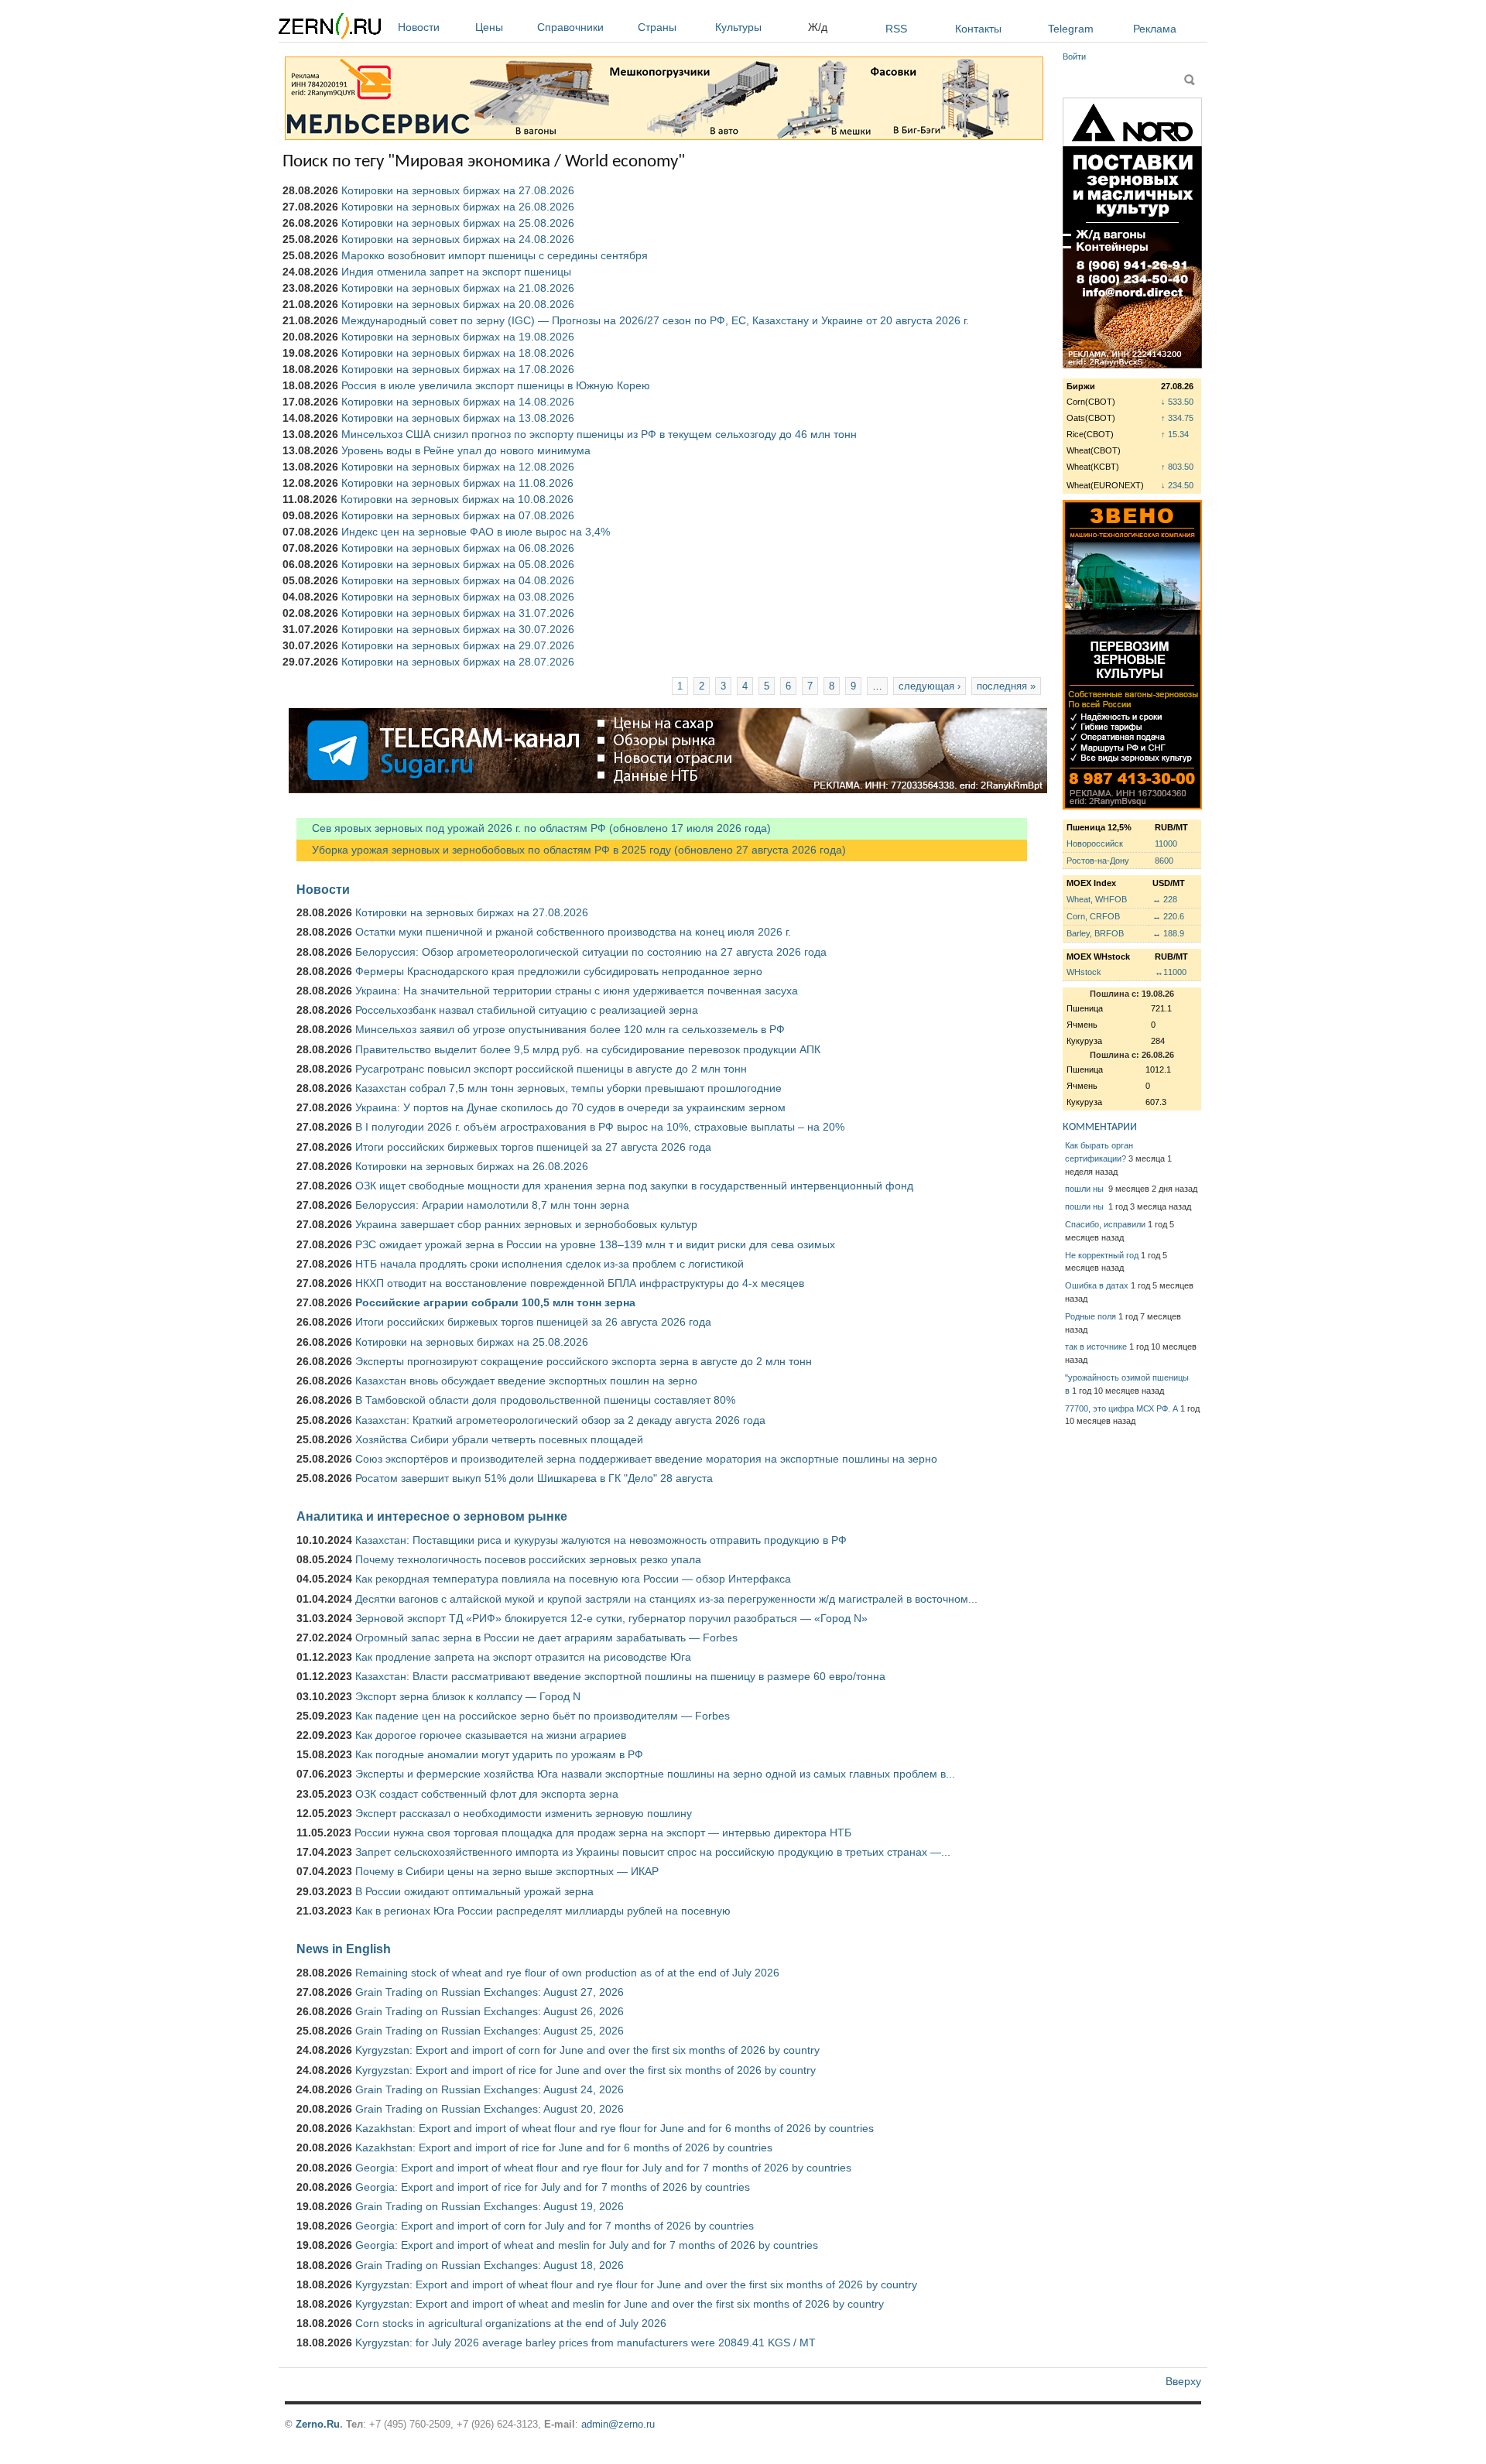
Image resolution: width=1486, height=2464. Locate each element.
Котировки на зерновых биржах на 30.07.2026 (458, 629)
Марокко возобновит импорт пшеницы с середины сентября (495, 255)
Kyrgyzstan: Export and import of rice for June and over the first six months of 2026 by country (585, 2070)
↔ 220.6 (1168, 916)
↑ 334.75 (1177, 418)
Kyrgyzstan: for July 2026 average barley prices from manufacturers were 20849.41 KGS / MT (585, 2343)
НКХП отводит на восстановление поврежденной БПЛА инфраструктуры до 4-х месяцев (580, 1283)
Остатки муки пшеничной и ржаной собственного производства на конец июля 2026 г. (573, 932)
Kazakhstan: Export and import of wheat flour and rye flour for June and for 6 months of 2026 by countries (615, 2128)
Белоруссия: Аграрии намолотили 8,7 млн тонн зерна (492, 1205)
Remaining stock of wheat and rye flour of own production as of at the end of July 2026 (567, 1973)
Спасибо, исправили (1105, 1224)
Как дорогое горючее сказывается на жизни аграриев (491, 1735)
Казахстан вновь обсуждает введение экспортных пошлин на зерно (526, 1381)
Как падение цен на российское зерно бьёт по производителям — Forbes (543, 1716)
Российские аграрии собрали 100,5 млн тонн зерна (495, 1302)
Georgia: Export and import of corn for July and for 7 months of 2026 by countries (555, 2226)
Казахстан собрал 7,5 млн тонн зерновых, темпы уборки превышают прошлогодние (568, 1088)
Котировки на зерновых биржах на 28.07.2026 (458, 662)
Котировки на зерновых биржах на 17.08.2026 (458, 369)
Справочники (570, 27)
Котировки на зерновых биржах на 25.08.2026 (458, 223)
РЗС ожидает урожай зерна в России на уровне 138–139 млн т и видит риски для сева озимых (595, 1244)
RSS (896, 29)
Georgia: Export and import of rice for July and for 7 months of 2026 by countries (553, 2187)
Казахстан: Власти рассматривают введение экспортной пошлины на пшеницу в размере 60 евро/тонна (620, 1676)
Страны (657, 27)
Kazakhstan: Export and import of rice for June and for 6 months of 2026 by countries (564, 2147)
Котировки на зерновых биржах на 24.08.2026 (458, 239)
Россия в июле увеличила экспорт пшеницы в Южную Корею (496, 385)
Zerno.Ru (318, 2424)
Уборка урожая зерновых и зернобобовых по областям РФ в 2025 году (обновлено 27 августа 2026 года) (571, 850)
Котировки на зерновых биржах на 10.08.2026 (457, 499)
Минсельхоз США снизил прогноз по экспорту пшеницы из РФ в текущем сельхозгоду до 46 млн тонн (599, 434)
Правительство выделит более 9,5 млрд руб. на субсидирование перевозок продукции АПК (588, 1049)
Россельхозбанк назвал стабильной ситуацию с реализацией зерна (527, 1010)
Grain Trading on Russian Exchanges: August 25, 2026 (490, 2031)
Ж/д (818, 27)
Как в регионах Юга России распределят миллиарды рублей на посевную (543, 1911)
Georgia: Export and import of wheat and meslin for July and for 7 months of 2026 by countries (587, 2245)
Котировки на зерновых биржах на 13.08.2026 (458, 418)
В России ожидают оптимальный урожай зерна (474, 1891)
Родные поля (1091, 1316)
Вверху (1183, 2381)
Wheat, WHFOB (1097, 899)
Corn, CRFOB (1093, 916)
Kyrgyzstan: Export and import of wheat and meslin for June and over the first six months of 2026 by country (620, 2304)
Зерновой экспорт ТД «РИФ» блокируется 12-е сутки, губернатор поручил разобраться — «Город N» (611, 1618)
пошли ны (1085, 1189)
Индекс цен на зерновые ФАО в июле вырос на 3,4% (476, 532)
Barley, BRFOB (1095, 933)
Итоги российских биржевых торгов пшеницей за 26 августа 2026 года (533, 1322)
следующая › (930, 686)
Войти (1074, 56)
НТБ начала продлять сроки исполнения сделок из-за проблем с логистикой (550, 1264)
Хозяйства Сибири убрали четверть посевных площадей (499, 1439)
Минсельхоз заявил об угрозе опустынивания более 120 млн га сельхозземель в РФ (570, 1029)
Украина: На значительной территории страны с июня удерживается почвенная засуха (577, 991)
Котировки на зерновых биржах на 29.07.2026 (458, 645)
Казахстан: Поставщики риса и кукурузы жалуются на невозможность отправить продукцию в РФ (601, 1540)
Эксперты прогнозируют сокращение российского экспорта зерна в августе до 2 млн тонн (584, 1361)
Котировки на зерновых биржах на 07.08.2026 (458, 515)
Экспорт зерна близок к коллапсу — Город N (468, 1696)
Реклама (1155, 29)
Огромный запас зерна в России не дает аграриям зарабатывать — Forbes (546, 1638)
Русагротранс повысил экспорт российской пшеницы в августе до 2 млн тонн (551, 1069)
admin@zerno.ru (618, 2424)
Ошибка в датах (1097, 1285)
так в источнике (1096, 1347)
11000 (1166, 844)
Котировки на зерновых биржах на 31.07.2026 (458, 613)
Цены (489, 27)
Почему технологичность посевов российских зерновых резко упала (528, 1559)
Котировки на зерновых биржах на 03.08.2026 (458, 597)
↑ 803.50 (1177, 467)
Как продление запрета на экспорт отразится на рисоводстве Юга (523, 1657)
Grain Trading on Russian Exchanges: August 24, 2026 (490, 2089)
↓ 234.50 (1177, 485)
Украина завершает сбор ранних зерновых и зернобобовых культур (526, 1224)
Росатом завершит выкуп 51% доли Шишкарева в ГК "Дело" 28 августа (534, 1478)
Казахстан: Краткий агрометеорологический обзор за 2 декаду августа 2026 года (560, 1420)
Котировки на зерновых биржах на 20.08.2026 (458, 304)
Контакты (978, 29)
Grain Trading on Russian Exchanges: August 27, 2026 (490, 1992)
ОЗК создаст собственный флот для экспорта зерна (487, 1794)
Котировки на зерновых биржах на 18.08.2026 (458, 353)
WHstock (1084, 972)
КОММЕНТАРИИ (1100, 1127)
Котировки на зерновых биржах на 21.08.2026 (458, 288)
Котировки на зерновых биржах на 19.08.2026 (458, 337)
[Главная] (330, 28)
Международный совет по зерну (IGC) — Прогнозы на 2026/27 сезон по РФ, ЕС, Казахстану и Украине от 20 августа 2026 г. (655, 320)
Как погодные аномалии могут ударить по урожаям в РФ (499, 1754)
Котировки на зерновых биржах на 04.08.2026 (458, 580)
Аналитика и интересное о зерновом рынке (432, 1516)
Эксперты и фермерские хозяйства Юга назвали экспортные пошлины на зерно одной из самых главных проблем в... (655, 1774)
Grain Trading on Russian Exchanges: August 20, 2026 (490, 2109)
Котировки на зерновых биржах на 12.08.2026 (458, 467)
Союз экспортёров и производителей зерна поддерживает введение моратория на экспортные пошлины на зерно (646, 1459)
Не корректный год (1102, 1255)
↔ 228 (1165, 899)
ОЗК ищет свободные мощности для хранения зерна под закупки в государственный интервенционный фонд (634, 1186)
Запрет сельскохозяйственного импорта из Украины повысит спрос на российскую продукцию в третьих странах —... (653, 1852)
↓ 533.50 (1177, 402)
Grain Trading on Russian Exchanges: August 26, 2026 (490, 2011)
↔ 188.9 (1168, 933)
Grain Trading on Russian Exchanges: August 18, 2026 (490, 2265)
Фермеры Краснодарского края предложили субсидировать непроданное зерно (559, 971)
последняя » (1006, 686)
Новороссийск (1095, 844)
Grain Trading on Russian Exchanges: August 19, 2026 (490, 2206)
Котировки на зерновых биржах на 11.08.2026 (457, 483)
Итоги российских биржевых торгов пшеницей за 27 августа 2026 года (533, 1147)
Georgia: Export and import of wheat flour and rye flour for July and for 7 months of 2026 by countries (603, 2168)
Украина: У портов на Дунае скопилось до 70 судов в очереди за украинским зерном (570, 1107)
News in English (344, 1949)
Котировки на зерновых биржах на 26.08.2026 (458, 207)
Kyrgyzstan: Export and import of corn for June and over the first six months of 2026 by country (587, 2050)
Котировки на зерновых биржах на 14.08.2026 (458, 402)
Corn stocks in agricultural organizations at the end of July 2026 (511, 2323)
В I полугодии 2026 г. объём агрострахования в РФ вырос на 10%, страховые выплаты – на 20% (600, 1127)
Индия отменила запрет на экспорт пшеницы (456, 272)
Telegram (1071, 29)
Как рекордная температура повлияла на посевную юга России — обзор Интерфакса (573, 1579)
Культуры (738, 27)
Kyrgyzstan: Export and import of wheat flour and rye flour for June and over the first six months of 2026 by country (636, 2284)
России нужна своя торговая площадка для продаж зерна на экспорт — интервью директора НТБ (603, 1833)
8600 (1164, 861)
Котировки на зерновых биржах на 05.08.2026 (458, 564)
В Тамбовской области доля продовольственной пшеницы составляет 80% (545, 1400)
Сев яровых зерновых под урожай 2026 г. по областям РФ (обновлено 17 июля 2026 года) (534, 828)
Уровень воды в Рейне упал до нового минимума (466, 450)
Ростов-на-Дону (1098, 861)
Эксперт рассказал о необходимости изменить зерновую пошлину (524, 1813)
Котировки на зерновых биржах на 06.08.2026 (458, 548)
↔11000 (1171, 972)
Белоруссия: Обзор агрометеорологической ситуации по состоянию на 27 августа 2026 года (591, 952)
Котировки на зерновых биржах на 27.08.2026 (458, 190)
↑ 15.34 (1175, 434)
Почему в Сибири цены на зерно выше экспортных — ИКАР (507, 1871)
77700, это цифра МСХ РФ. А (1121, 1408)
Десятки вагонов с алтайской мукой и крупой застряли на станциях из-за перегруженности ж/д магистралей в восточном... (666, 1599)
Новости (419, 27)
